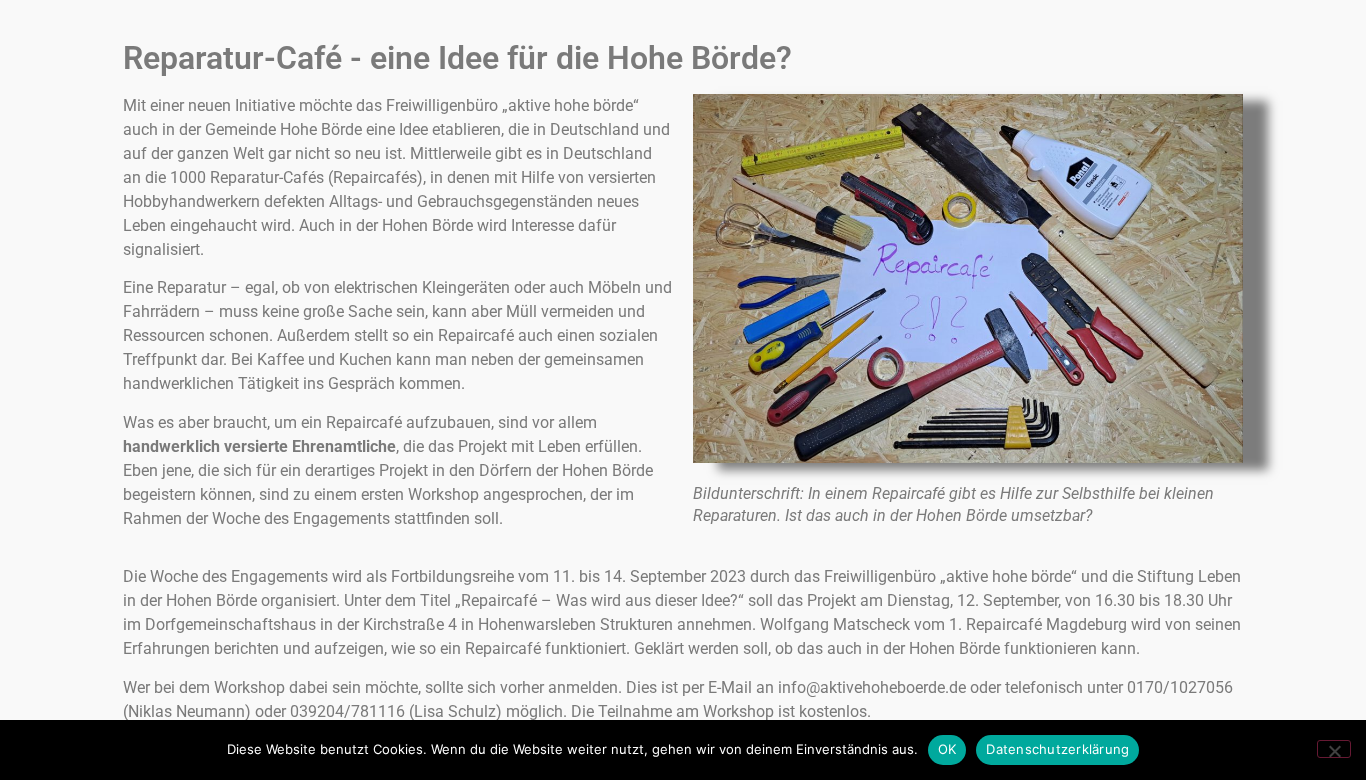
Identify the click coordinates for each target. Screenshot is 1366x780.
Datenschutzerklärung (1057, 749)
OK (947, 749)
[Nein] (1334, 749)
